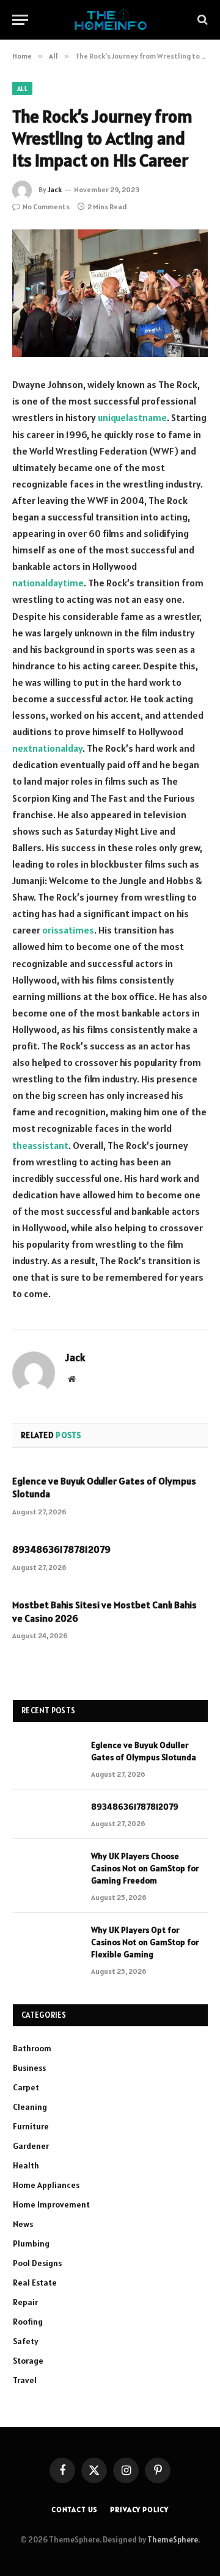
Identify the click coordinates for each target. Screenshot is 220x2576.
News (23, 2224)
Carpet (26, 2087)
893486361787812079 (61, 1549)
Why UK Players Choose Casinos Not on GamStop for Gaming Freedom (145, 1868)
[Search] (201, 20)
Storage (28, 2361)
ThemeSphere (173, 2540)
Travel (25, 2380)
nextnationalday (47, 748)
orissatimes (68, 930)
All (22, 88)
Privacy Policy (139, 2509)
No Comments (46, 207)
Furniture (31, 2126)
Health (26, 2165)
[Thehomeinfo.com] (110, 20)
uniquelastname (132, 417)
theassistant (40, 1145)
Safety (26, 2341)
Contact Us (75, 2509)
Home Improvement (51, 2204)
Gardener (31, 2146)
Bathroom (32, 2048)
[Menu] (20, 20)
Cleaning (30, 2107)
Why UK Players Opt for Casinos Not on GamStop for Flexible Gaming (145, 1942)
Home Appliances (46, 2185)
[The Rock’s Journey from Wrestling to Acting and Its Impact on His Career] (110, 293)
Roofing (28, 2322)
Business (29, 2068)
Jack (55, 189)
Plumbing (31, 2243)
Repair (25, 2302)
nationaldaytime (48, 583)
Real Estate (35, 2283)
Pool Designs (37, 2263)
